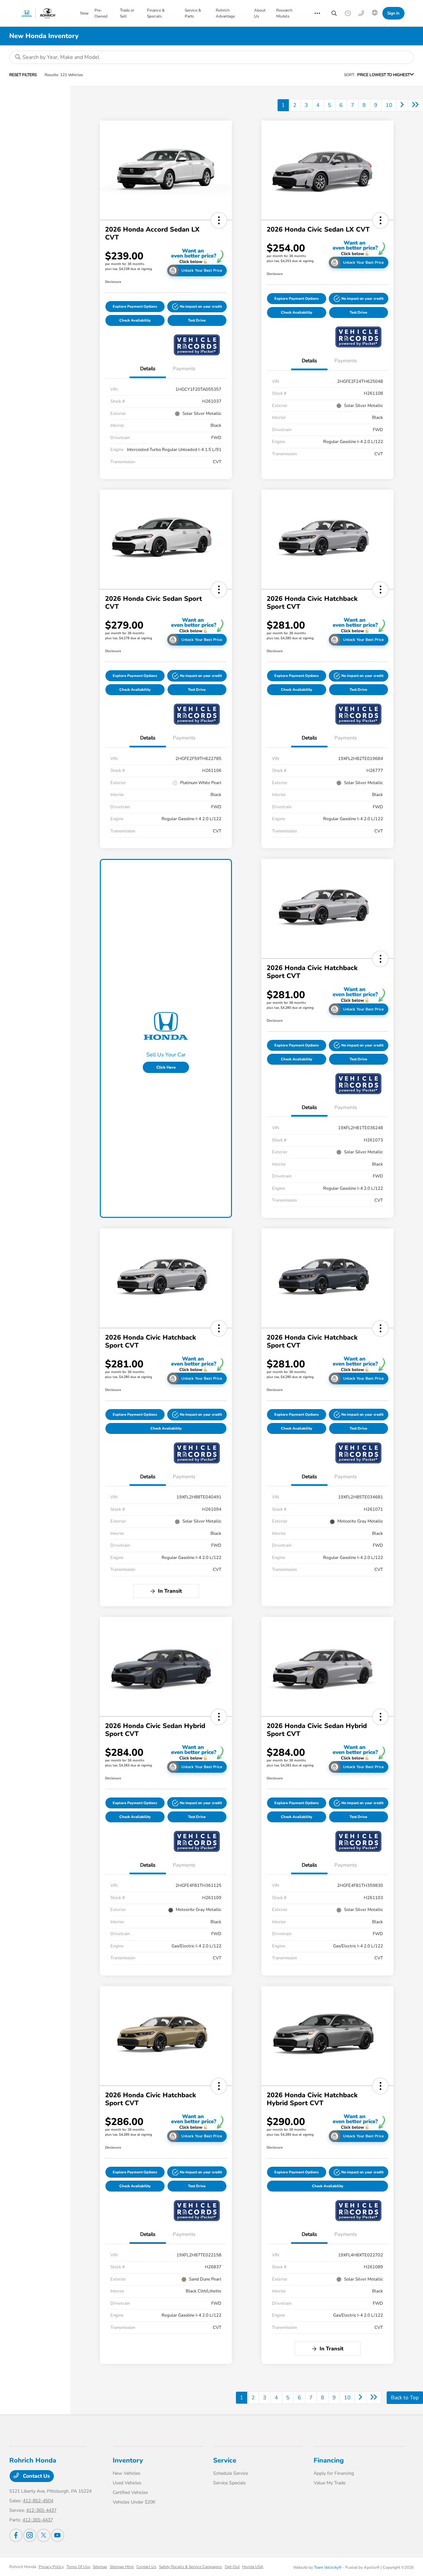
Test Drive (197, 320)
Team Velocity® (328, 2567)
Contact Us (36, 2476)
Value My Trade (329, 2483)
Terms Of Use (78, 2567)
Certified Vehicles (130, 2492)
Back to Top (405, 2398)
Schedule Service (231, 2473)
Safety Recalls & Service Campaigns (191, 2567)
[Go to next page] (402, 105)
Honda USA (253, 2567)
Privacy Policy (51, 2567)
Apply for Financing (334, 2473)
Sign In (393, 13)
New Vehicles (127, 2473)
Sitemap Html (122, 2567)
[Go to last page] (415, 105)
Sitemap (100, 2567)
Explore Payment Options (135, 307)
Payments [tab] (184, 369)
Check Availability (135, 320)
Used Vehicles (127, 2483)
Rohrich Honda (23, 2567)
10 (389, 105)
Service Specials (230, 2483)
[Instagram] (30, 2535)
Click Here (166, 1067)
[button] (219, 220)
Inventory (128, 2460)
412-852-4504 (38, 2501)
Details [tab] (148, 369)
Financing (329, 2460)
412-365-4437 (41, 2510)
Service (225, 2460)
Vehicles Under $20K (134, 2502)
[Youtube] (58, 2535)
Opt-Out (232, 2567)
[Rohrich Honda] (47, 13)
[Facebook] (16, 2535)
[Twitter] (44, 2535)
